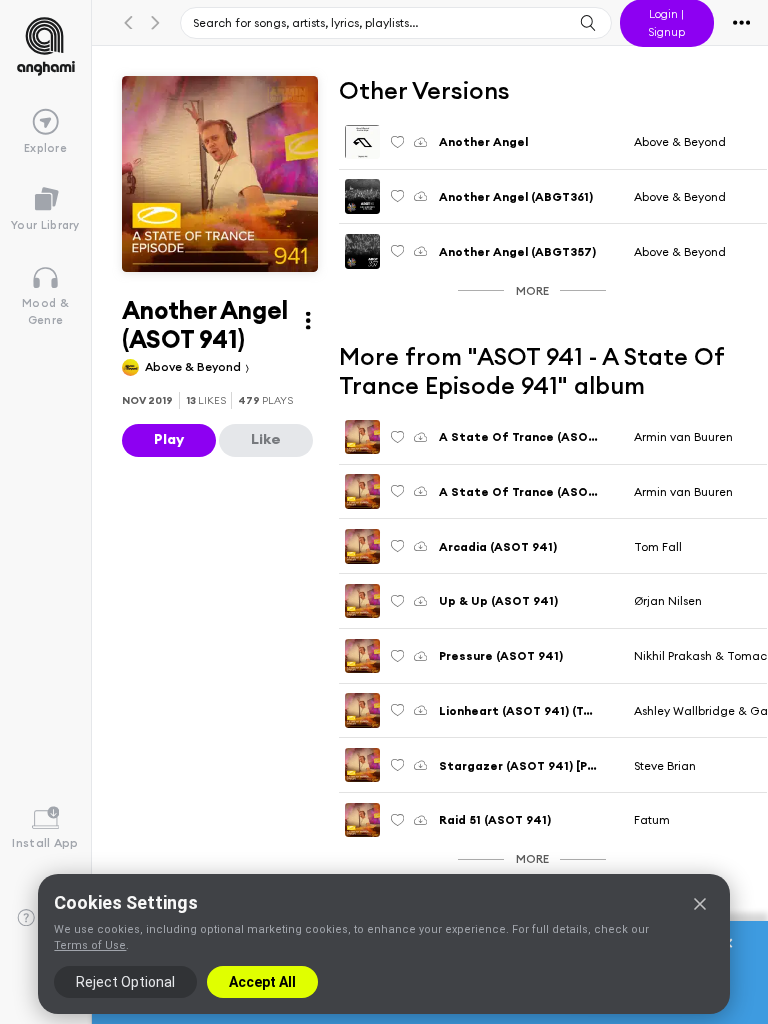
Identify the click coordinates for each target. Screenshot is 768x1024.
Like (266, 439)
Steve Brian (665, 765)
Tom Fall (658, 546)
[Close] (700, 904)
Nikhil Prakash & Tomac (700, 655)
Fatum (652, 819)
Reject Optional (125, 982)
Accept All (262, 982)
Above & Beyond (194, 366)
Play (169, 439)
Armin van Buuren (683, 436)
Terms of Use (90, 945)
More (532, 290)
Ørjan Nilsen (668, 600)
